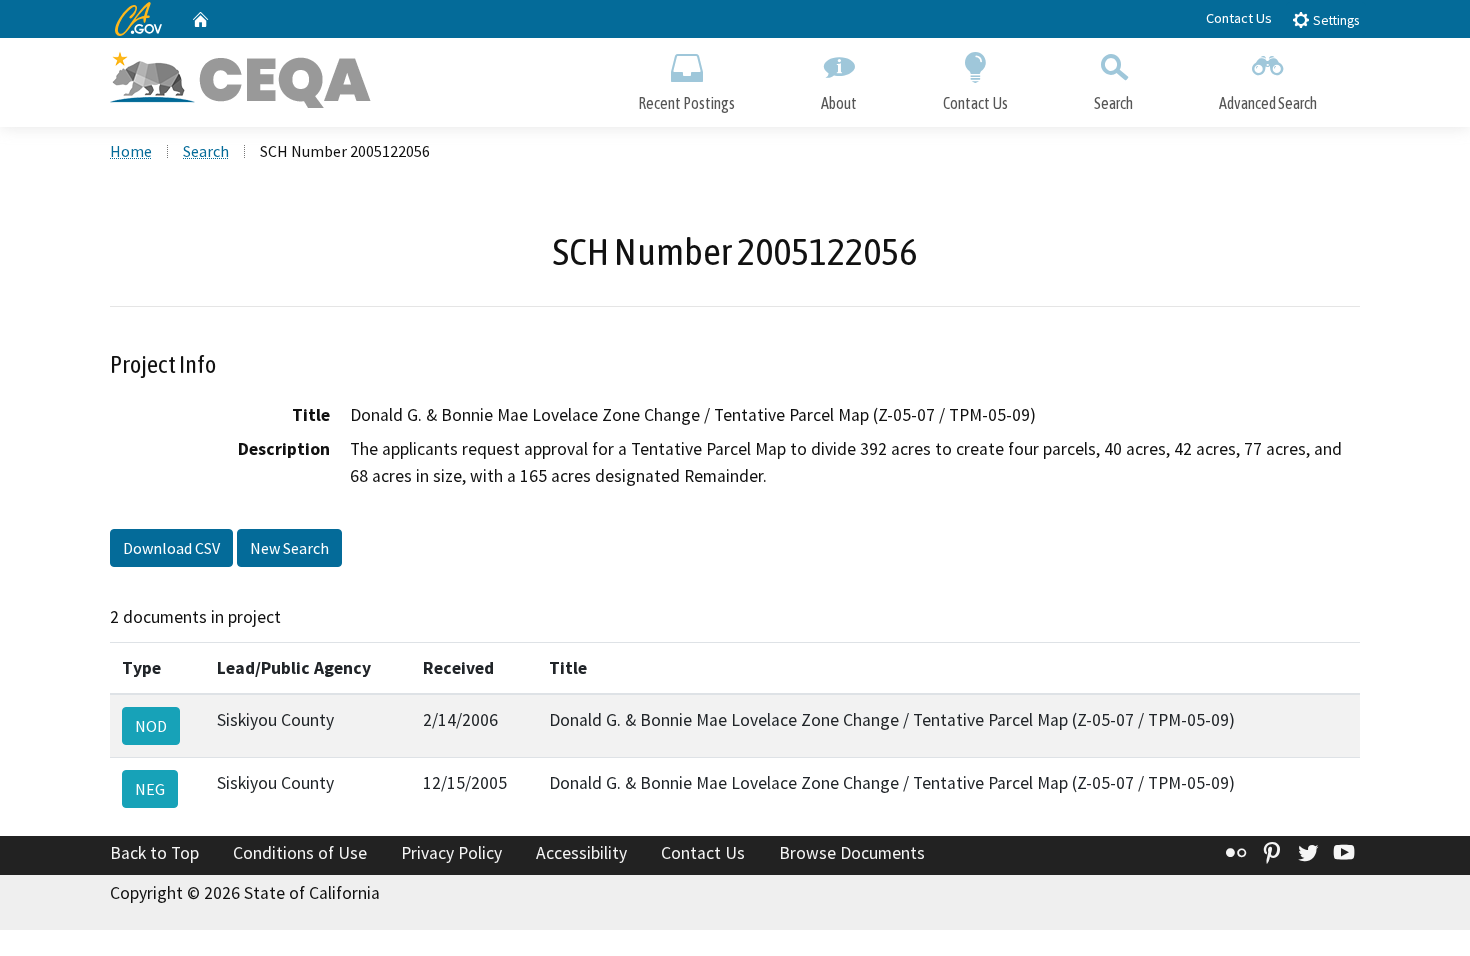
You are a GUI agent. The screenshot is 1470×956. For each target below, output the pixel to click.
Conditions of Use (300, 853)
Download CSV (171, 548)
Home (131, 151)
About (839, 103)
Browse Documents (852, 853)
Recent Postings (686, 103)
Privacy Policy (451, 853)
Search (1113, 103)
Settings (1334, 20)
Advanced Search (1268, 103)
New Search (289, 548)
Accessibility (581, 853)
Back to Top (154, 853)
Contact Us (1239, 18)
